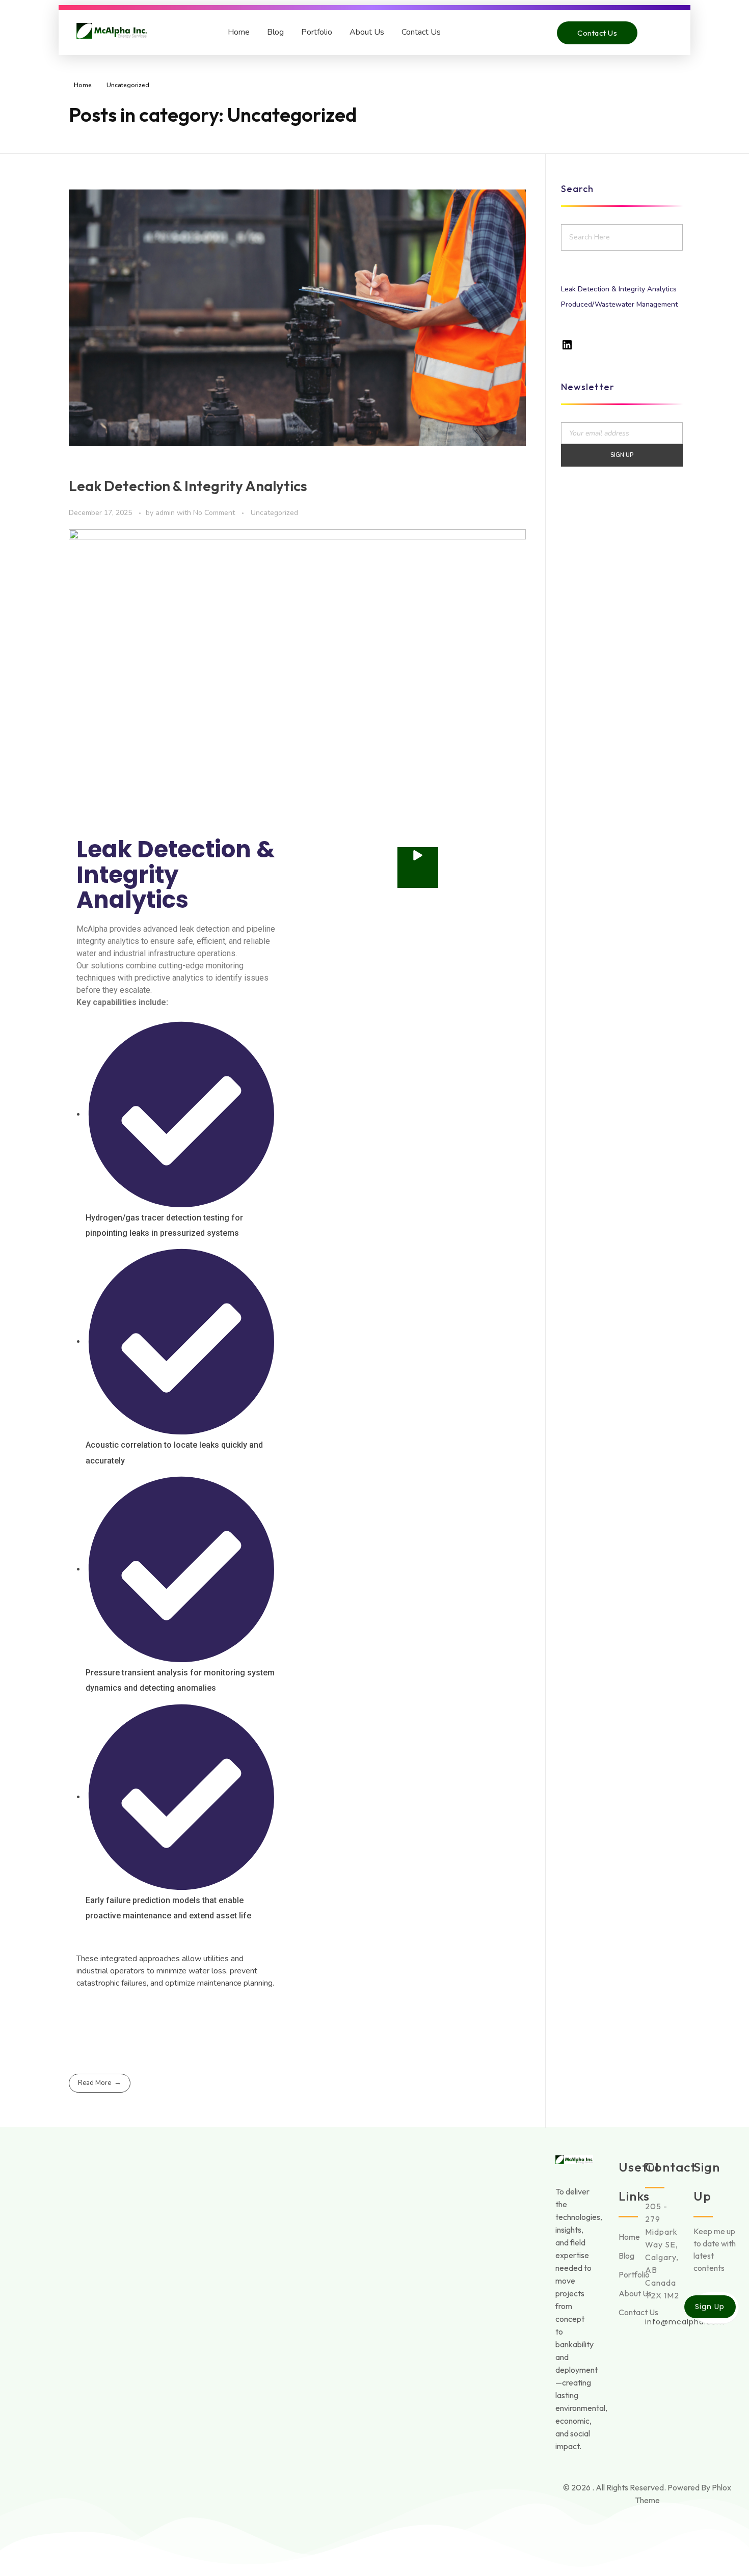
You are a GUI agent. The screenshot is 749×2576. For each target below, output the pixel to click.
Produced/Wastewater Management (619, 304)
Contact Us (421, 32)
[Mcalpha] (112, 31)
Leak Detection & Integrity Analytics (188, 486)
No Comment (214, 513)
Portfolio (317, 32)
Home (239, 32)
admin (166, 513)
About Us (367, 32)
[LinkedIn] (567, 345)
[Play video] (418, 867)
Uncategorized (274, 513)
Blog (275, 32)
